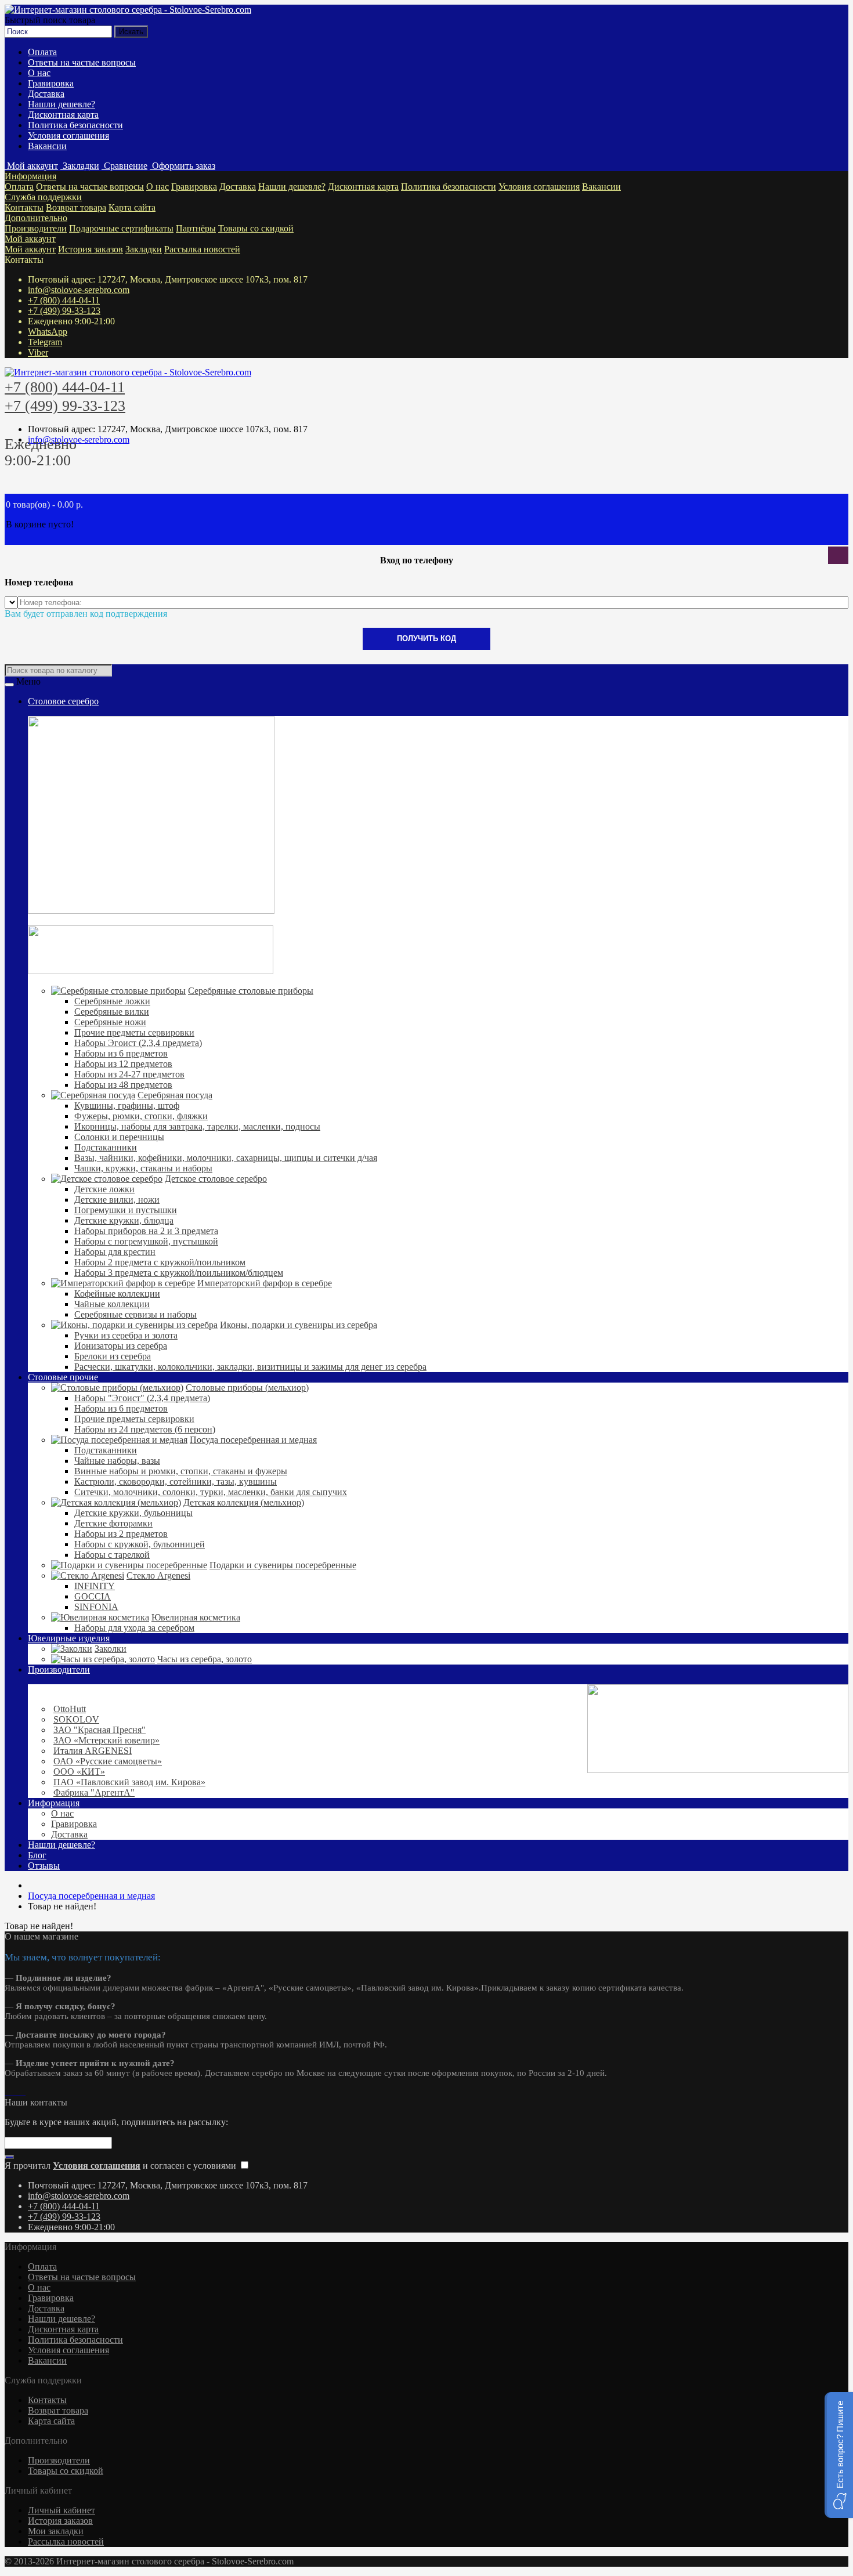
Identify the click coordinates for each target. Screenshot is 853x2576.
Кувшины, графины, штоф (127, 1106)
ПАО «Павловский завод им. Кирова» (129, 1782)
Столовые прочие (63, 1377)
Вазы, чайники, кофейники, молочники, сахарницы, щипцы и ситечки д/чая (226, 1158)
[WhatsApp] (12, 2092)
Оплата (42, 52)
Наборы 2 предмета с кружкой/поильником (160, 1262)
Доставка (46, 94)
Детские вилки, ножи (117, 1200)
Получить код (426, 638)
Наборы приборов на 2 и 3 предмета (146, 1231)
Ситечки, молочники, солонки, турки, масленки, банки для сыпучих (211, 1492)
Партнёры (196, 228)
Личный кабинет (62, 2510)
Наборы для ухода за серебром (134, 1628)
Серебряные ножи (110, 1022)
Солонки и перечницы (119, 1137)
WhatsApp (48, 332)
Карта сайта (132, 207)
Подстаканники (106, 1147)
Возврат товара (76, 207)
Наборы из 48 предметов (123, 1085)
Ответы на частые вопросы (82, 62)
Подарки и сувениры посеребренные (283, 1565)
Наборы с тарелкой (112, 1555)
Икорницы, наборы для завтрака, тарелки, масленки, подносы (197, 1126)
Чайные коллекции (112, 1304)
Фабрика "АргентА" (94, 1792)
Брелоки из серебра (113, 1356)
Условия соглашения (68, 135)
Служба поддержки (43, 197)
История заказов (91, 249)
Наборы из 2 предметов (121, 1534)
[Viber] (21, 2092)
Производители (36, 228)
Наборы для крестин (115, 1252)
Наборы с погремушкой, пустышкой (146, 1241)
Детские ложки (104, 1189)
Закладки (144, 249)
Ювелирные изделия (69, 1638)
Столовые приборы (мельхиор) (247, 1388)
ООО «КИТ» (79, 1772)
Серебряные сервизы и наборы (135, 1314)
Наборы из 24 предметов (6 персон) (145, 1429)
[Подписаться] (9, 2157)
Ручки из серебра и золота (126, 1335)
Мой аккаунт (30, 239)
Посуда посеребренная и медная (253, 1440)
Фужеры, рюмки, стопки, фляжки (141, 1116)
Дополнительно (36, 218)
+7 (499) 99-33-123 (64, 311)
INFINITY (95, 1586)
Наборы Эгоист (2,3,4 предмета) (138, 1043)
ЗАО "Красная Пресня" (100, 1730)
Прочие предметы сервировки (134, 1032)
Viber (38, 352)
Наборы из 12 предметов (123, 1064)
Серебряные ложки (112, 1001)
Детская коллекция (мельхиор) (244, 1502)
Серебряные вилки (112, 1012)
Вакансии (47, 146)
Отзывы (44, 1866)
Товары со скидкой (256, 228)
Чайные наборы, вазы (117, 1461)
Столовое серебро (63, 701)
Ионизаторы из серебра (121, 1346)
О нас (39, 73)
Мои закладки (56, 2531)
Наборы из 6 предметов (121, 1053)
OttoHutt (70, 1709)
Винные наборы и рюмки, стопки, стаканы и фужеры (181, 1471)
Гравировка (51, 83)
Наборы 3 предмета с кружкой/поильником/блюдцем (179, 1273)
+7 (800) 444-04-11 (64, 300)
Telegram (45, 342)
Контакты (24, 207)
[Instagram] (7, 2092)
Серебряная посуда (175, 1095)
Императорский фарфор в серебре (265, 1283)
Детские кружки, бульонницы (133, 1513)
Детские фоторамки (113, 1523)
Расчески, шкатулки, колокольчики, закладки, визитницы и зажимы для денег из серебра (250, 1367)
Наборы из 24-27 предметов (129, 1074)
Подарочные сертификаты (121, 228)
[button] (839, 2455)
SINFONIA (96, 1607)
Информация (30, 176)
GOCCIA (93, 1596)
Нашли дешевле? (62, 104)
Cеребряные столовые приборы (251, 991)
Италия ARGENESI (93, 1751)
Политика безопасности (75, 125)
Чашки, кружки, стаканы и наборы (143, 1168)
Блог (37, 1855)
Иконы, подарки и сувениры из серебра (299, 1325)
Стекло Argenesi (158, 1575)
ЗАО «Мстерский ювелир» (106, 1740)
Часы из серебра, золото (205, 1659)
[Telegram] (16, 2092)
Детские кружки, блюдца (124, 1220)
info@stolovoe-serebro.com (79, 290)
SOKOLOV (76, 1719)
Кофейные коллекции (117, 1294)
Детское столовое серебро (216, 1179)
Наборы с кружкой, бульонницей (140, 1544)
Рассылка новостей (202, 249)
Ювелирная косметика (196, 1617)
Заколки (111, 1649)
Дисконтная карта (63, 115)
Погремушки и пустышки (126, 1210)
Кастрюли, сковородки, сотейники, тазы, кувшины (176, 1481)
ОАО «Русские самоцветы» (108, 1761)
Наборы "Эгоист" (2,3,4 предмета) (142, 1398)
